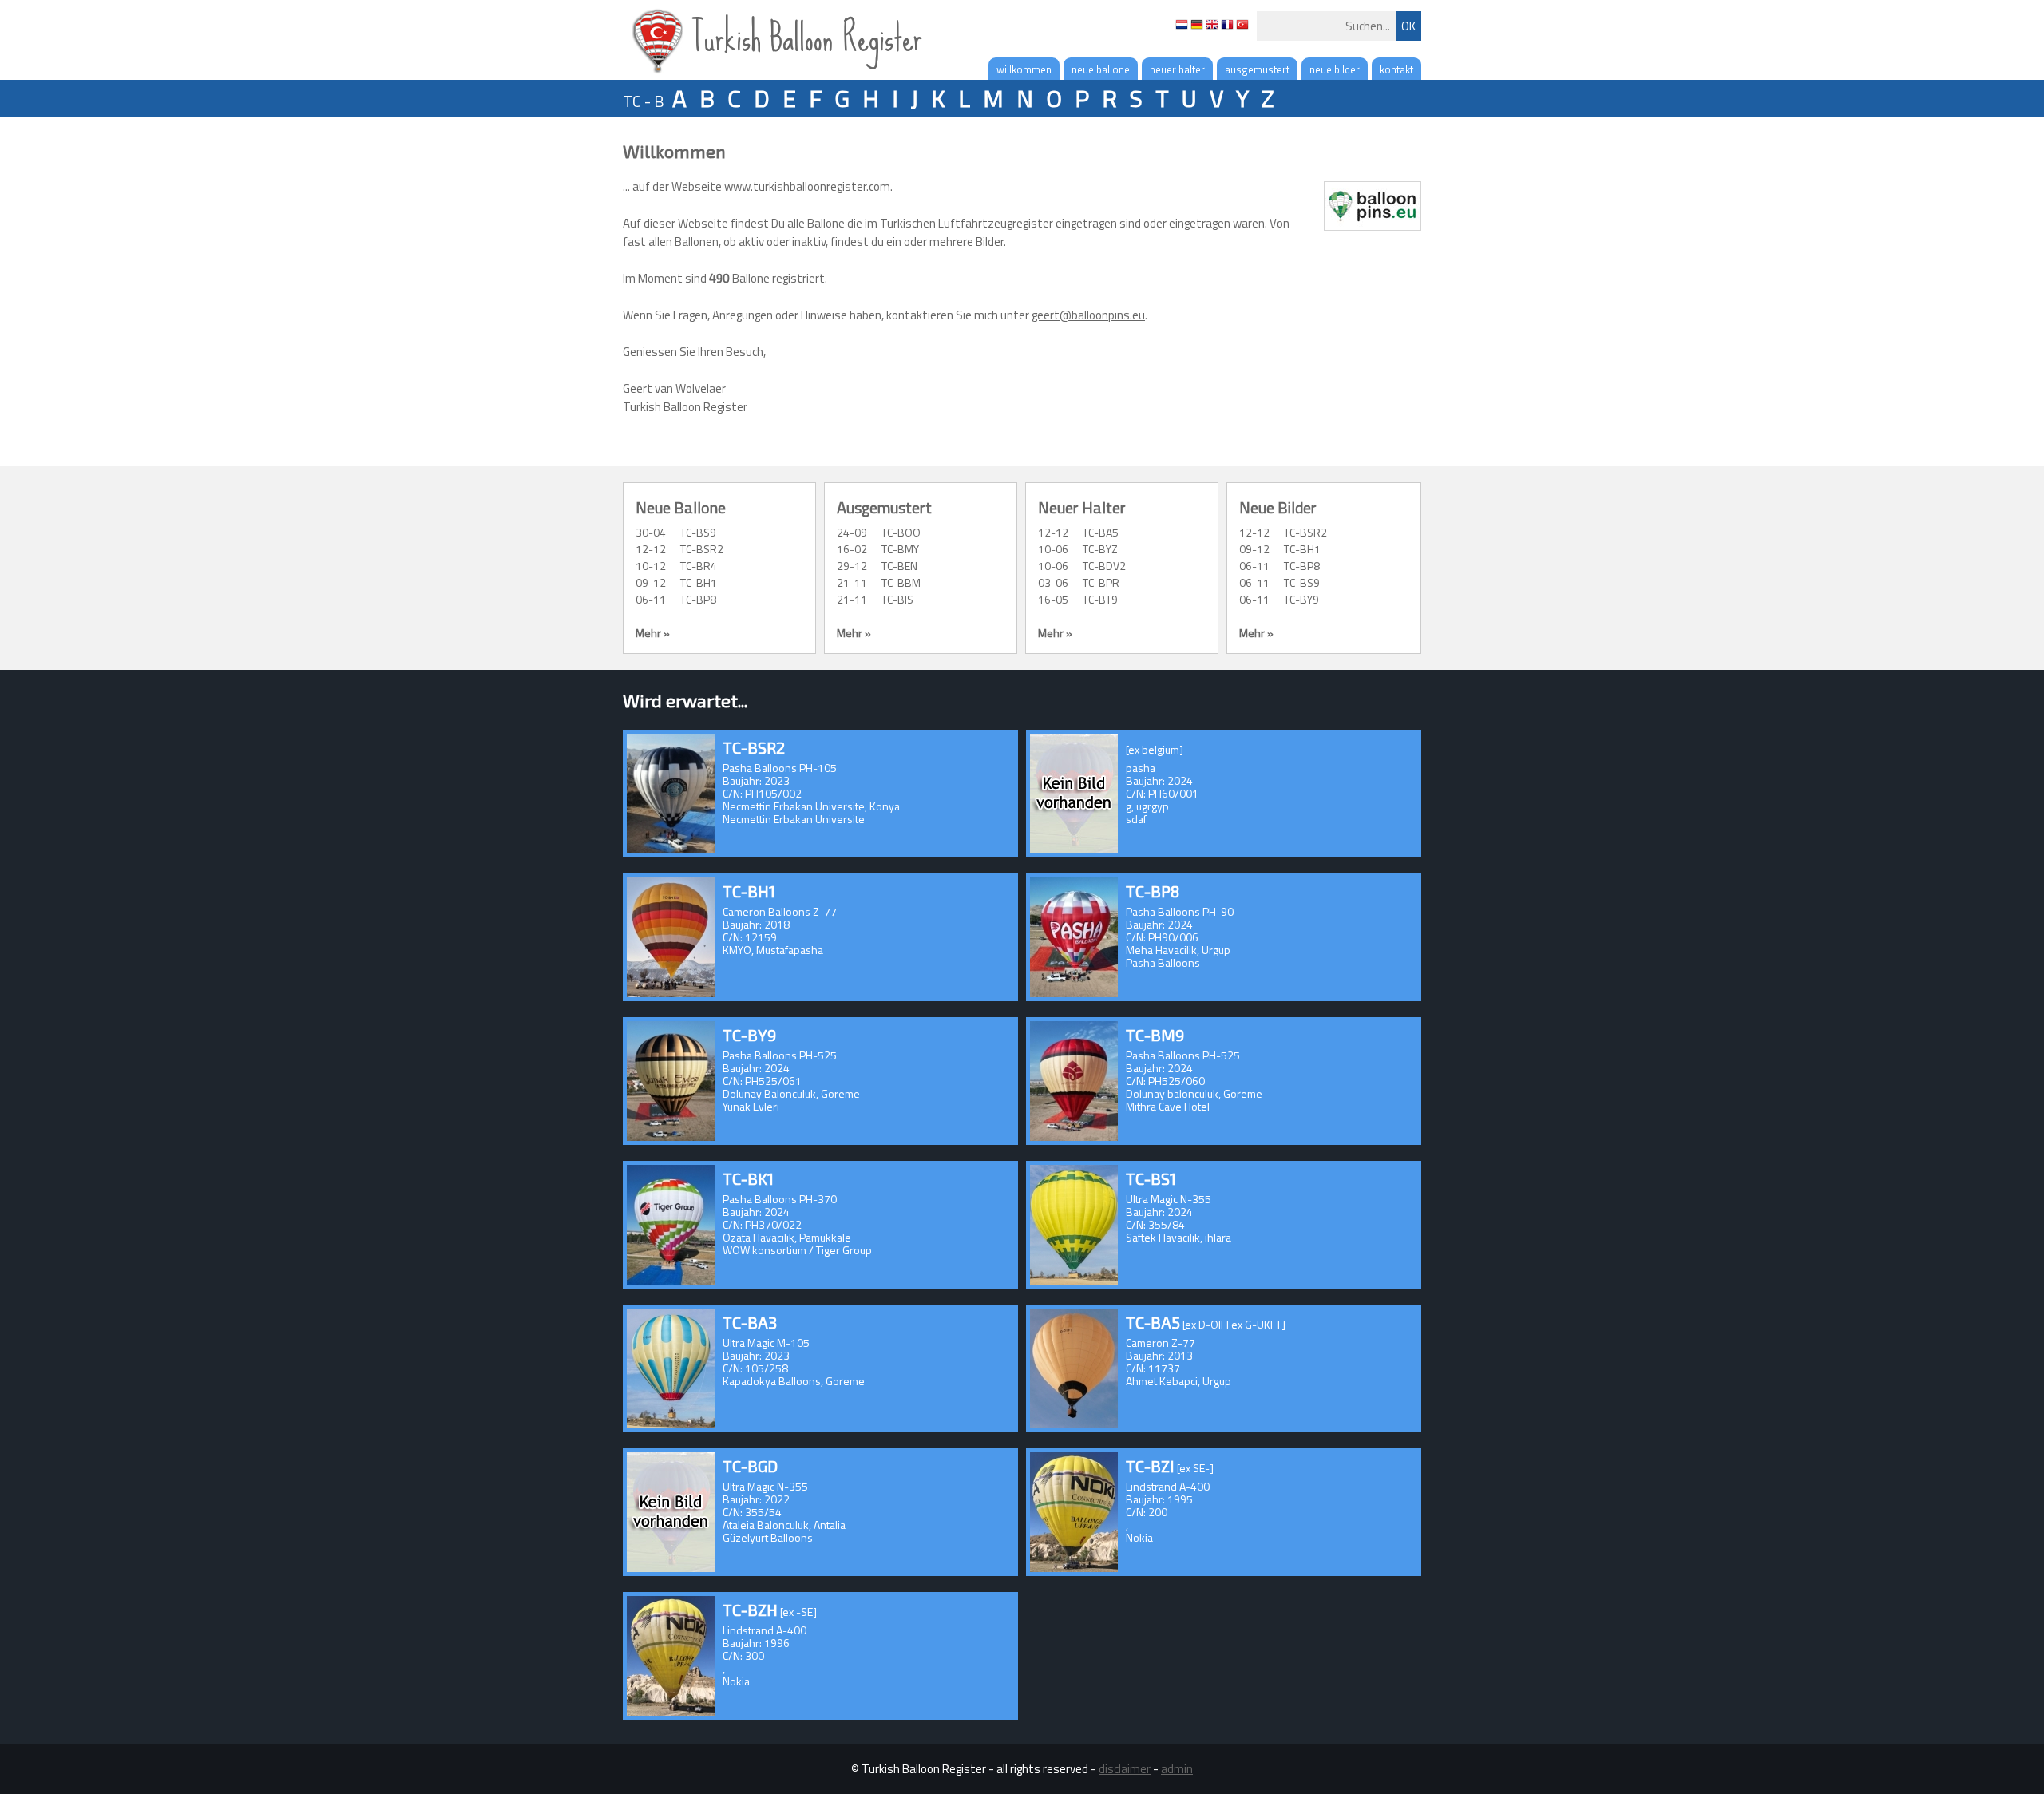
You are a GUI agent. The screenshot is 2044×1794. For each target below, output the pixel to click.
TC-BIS (897, 599)
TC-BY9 (1301, 599)
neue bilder (1335, 69)
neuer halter (1177, 69)
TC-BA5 (1101, 532)
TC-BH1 (699, 582)
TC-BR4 (699, 566)
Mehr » (653, 633)
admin (1177, 1769)
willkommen (1024, 69)
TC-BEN (899, 566)
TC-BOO (901, 532)
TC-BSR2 (702, 549)
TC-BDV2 (1104, 566)
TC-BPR (1101, 582)
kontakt (1396, 69)
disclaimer (1125, 1769)
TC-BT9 (1100, 599)
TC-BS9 (698, 532)
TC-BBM (901, 582)
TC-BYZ (1100, 549)
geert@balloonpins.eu (1088, 315)
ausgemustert (1257, 69)
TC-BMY (900, 549)
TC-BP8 (698, 599)
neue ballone (1101, 69)
